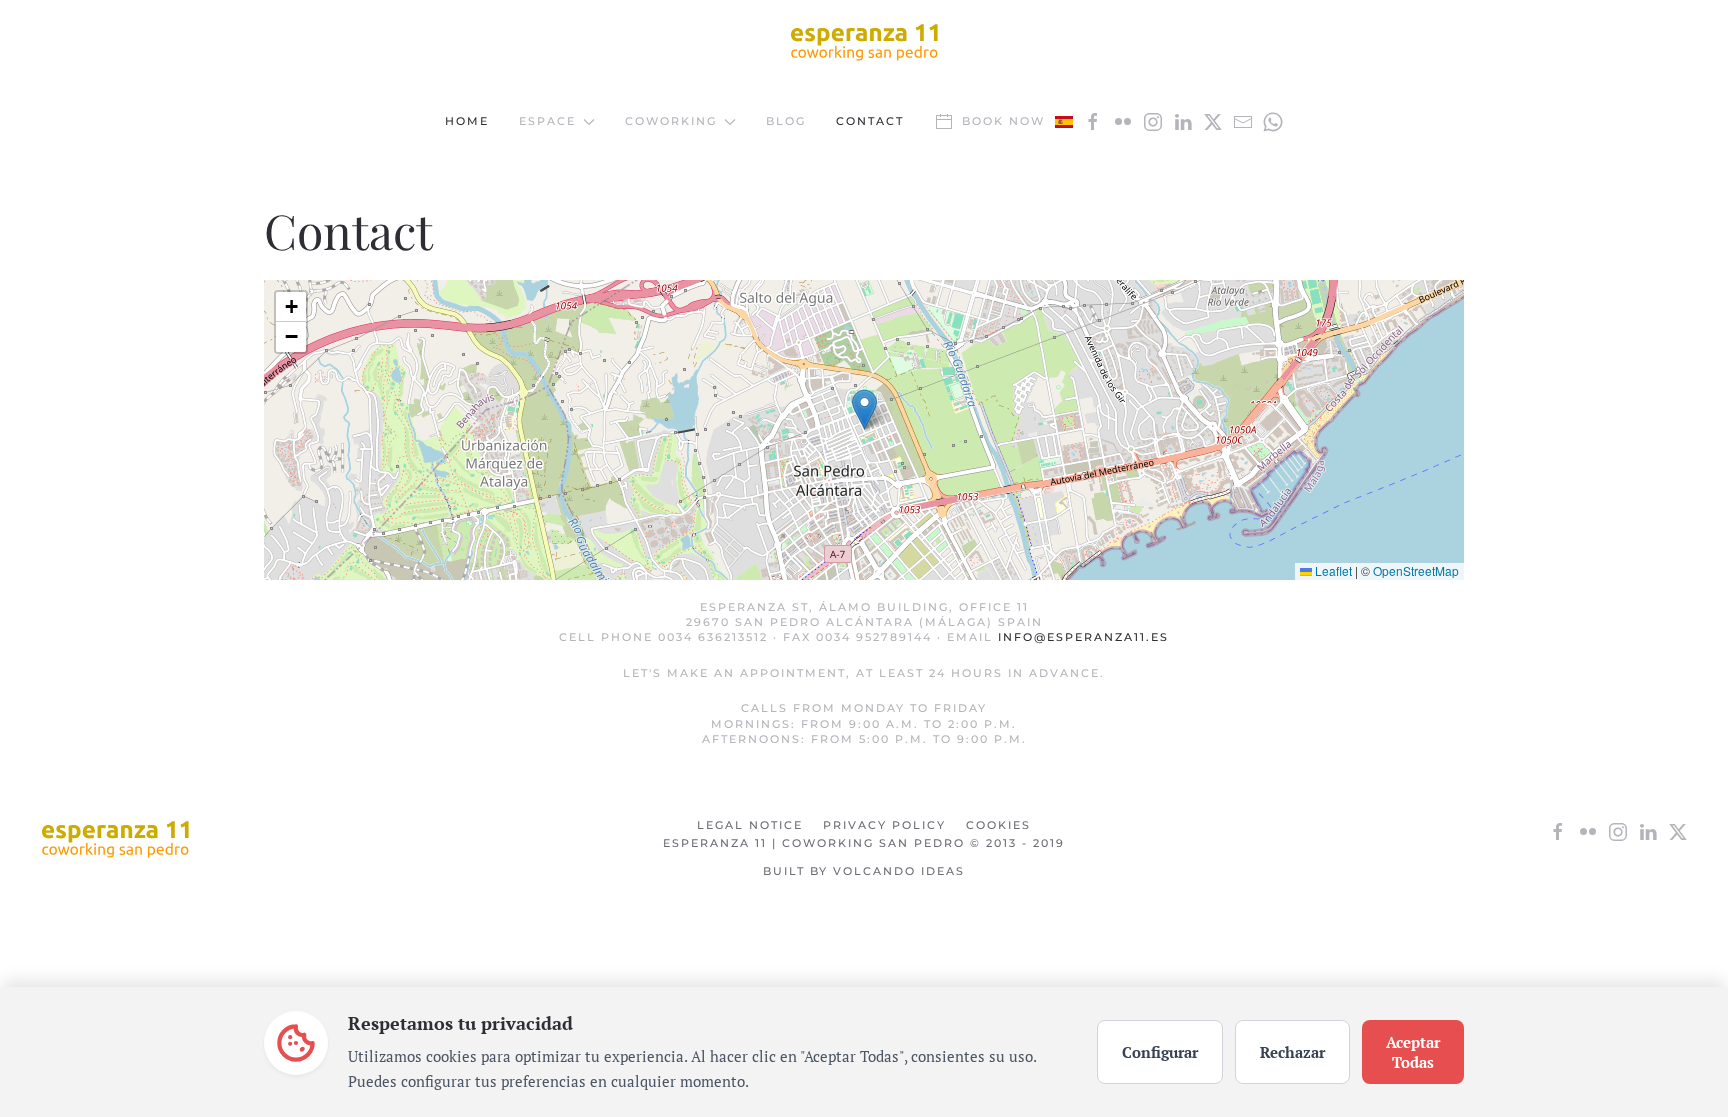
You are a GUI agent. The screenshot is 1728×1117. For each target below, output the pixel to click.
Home (467, 121)
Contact (870, 121)
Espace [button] (547, 121)
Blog (786, 121)
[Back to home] (864, 41)
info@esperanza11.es (1083, 637)
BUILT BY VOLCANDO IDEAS (864, 871)
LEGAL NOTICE (750, 825)
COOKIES (998, 825)
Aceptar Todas (1413, 1052)
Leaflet (1332, 570)
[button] (864, 409)
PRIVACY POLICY (884, 825)
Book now (1003, 121)
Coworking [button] (671, 121)
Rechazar (1292, 1052)
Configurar (1160, 1052)
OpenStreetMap (1416, 570)
